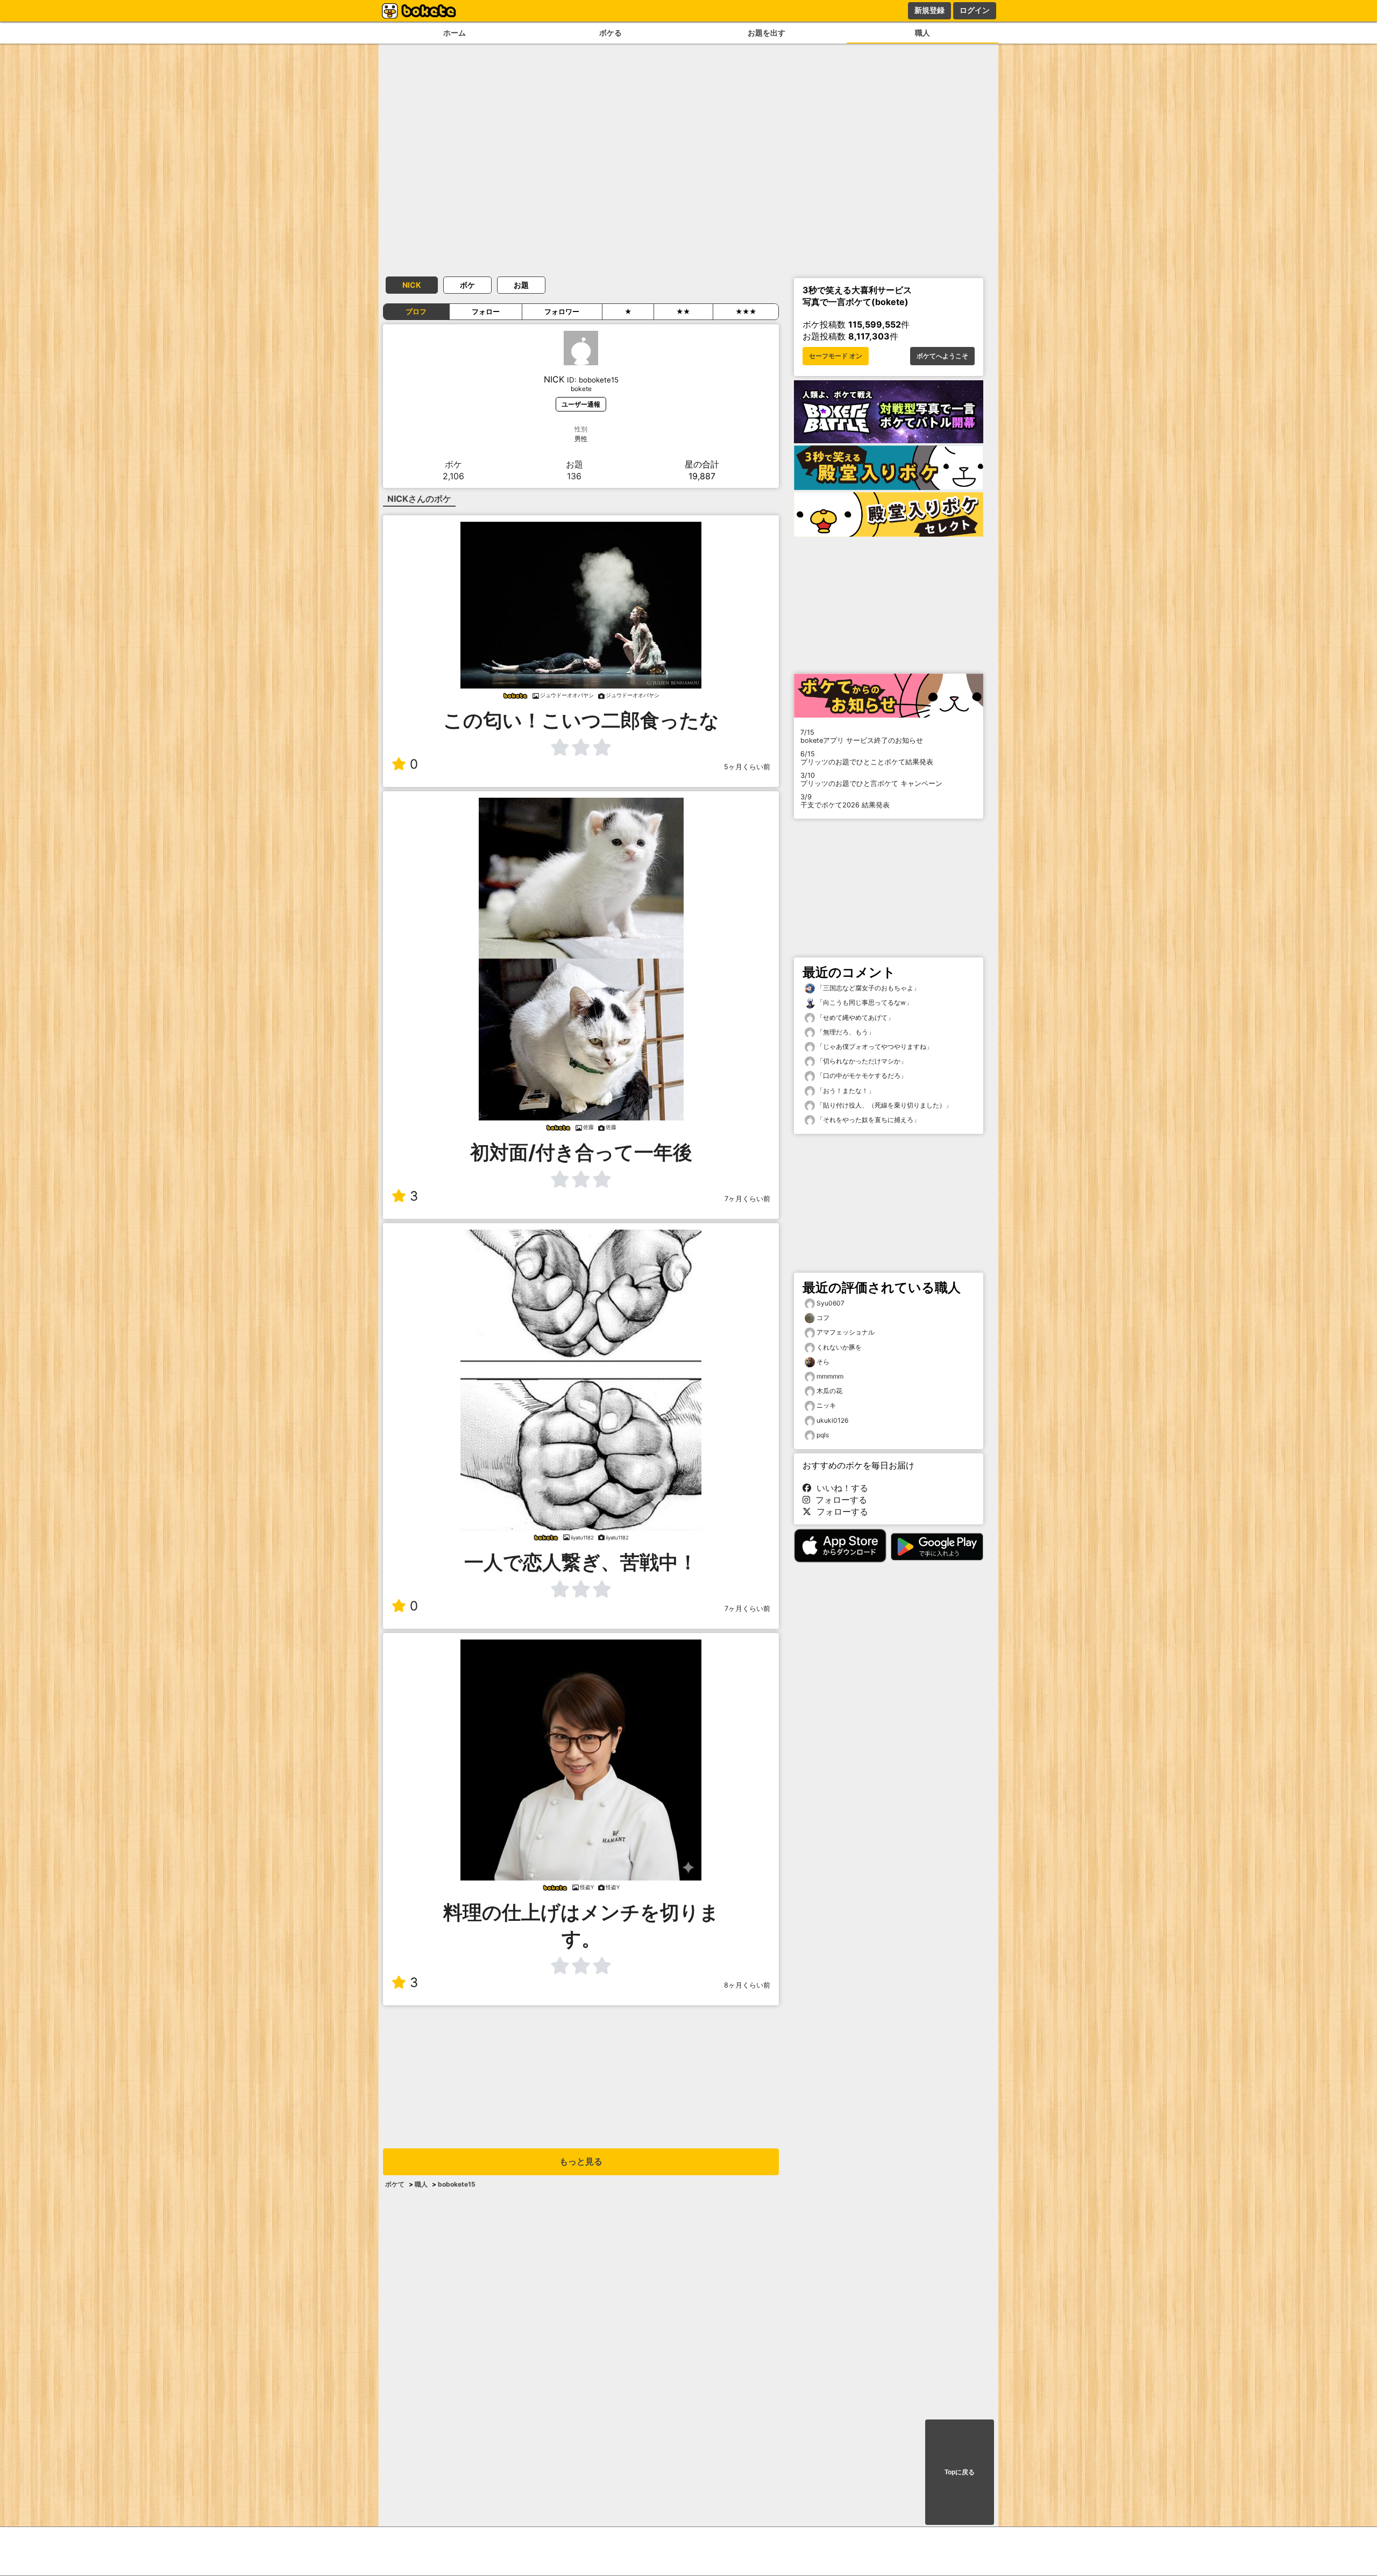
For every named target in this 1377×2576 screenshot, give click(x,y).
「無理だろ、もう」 (845, 1032)
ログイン (975, 10)
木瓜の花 (829, 1391)
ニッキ (826, 1405)
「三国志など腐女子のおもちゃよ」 (867, 988)
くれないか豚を (839, 1347)
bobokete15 (457, 2184)
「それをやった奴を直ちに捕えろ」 (867, 1120)
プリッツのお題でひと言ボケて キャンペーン (871, 779)
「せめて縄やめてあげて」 (854, 1017)
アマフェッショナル (846, 1332)
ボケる (611, 33)
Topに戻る (960, 2472)
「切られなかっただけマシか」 (861, 1061)
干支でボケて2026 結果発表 (845, 801)
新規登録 (929, 10)
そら (823, 1362)
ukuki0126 (832, 1420)
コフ (823, 1318)
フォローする (839, 1500)
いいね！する (840, 1488)
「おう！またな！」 (845, 1091)
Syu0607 (831, 1303)
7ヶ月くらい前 (747, 1199)
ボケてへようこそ (942, 356)
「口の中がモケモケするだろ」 (861, 1076)
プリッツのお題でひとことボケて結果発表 (867, 758)
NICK (412, 285)
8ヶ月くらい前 (747, 1985)
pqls (823, 1435)
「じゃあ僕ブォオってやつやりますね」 (874, 1046)
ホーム (455, 33)
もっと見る (581, 2162)
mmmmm (830, 1376)
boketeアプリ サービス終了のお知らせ (862, 736)
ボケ (467, 285)
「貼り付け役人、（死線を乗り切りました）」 (883, 1105)
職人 (922, 33)
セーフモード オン (836, 356)
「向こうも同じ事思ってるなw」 (864, 1002)
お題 (521, 285)
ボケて (395, 2184)
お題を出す (766, 33)
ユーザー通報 (581, 404)
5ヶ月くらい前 (747, 767)
